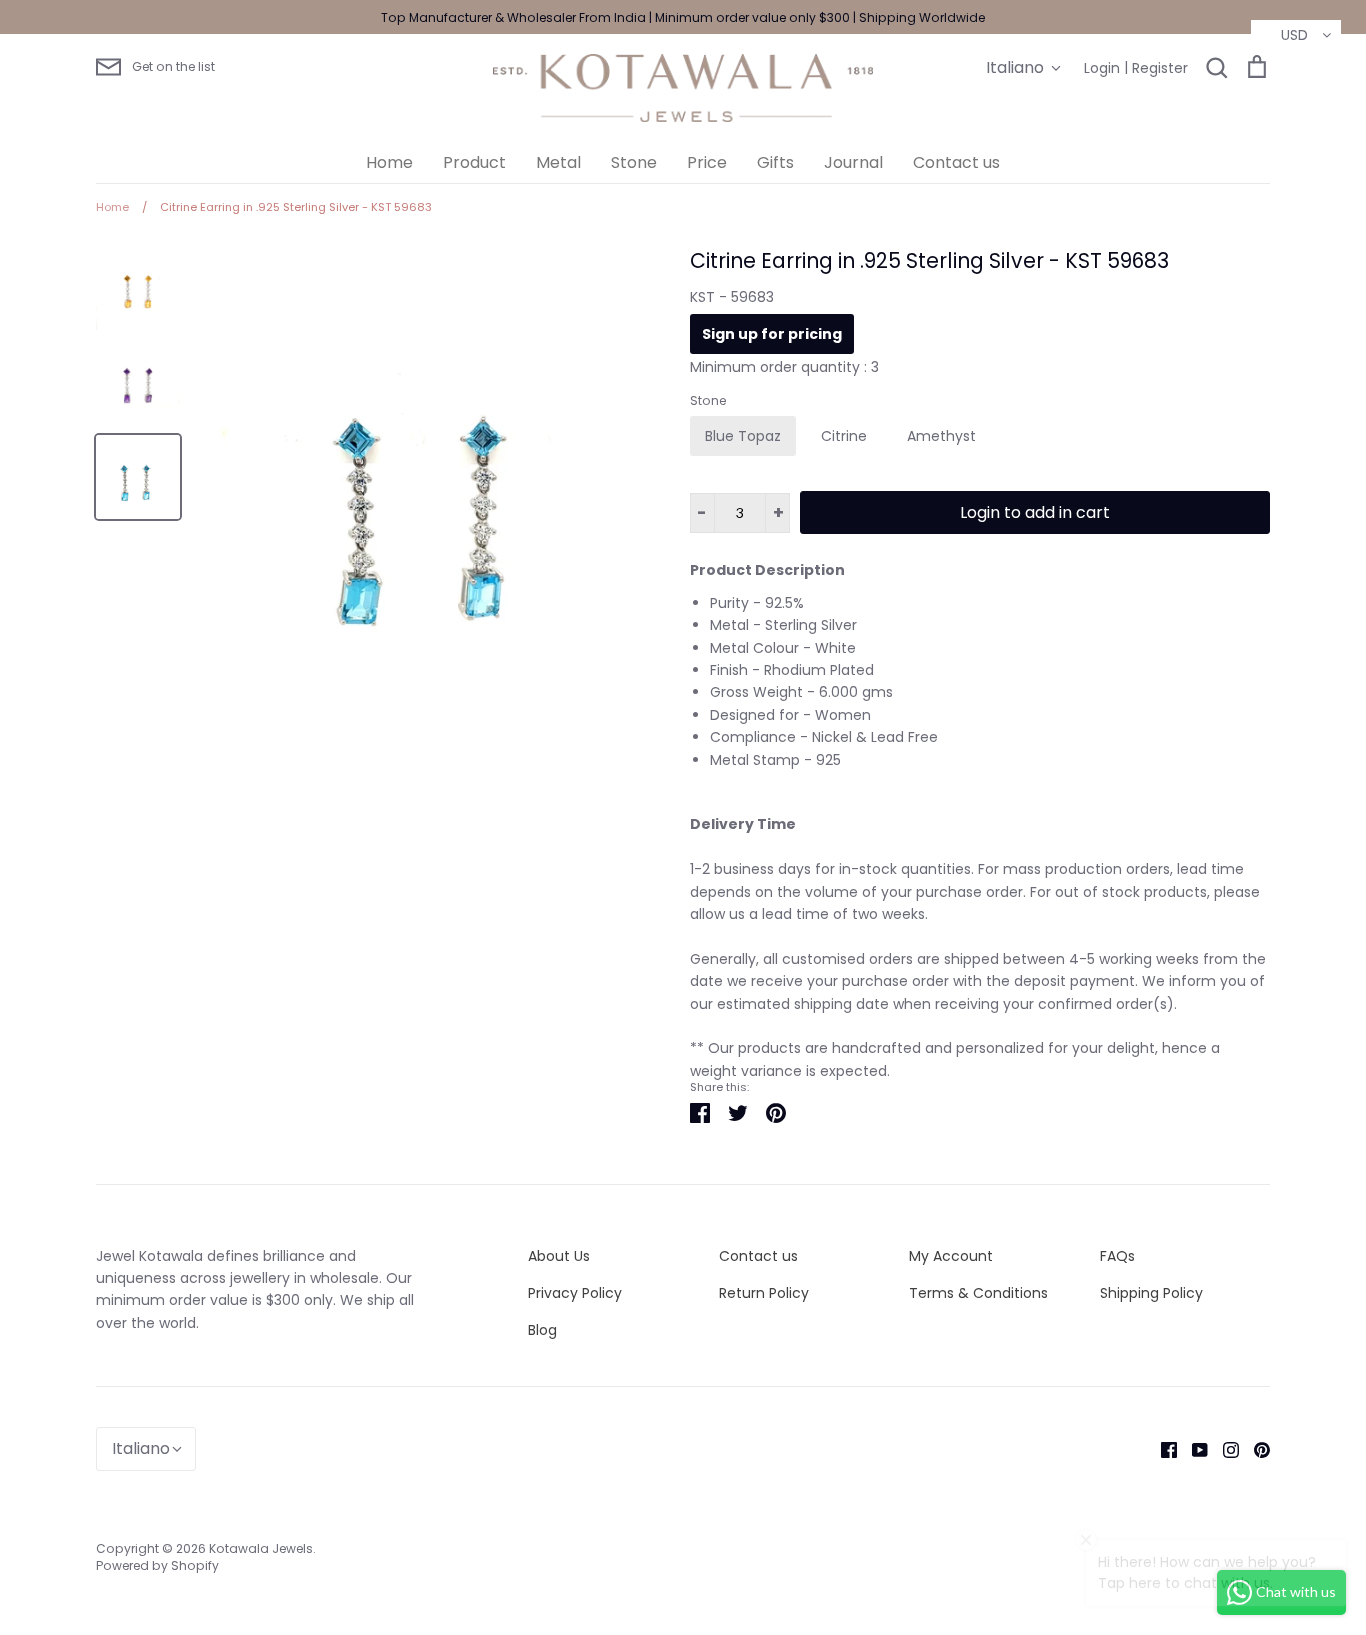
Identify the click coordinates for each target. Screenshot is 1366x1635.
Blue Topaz (743, 436)
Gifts (775, 162)
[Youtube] (1192, 1449)
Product (474, 162)
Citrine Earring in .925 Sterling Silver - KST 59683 (929, 260)
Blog (542, 1330)
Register (1160, 68)
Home (389, 162)
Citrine (844, 436)
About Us (559, 1256)
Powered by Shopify (157, 1565)
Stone (634, 162)
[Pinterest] (1254, 1449)
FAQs (1117, 1256)
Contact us (956, 162)
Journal (853, 162)
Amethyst (941, 436)
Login (1102, 68)
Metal (558, 162)
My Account (951, 1256)
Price (707, 162)
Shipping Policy (1151, 1293)
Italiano (1015, 67)
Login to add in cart (1035, 512)
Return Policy (764, 1293)
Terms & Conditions (978, 1293)
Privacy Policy (575, 1293)
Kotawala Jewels (261, 1548)
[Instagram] (1223, 1449)
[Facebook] (1161, 1449)
